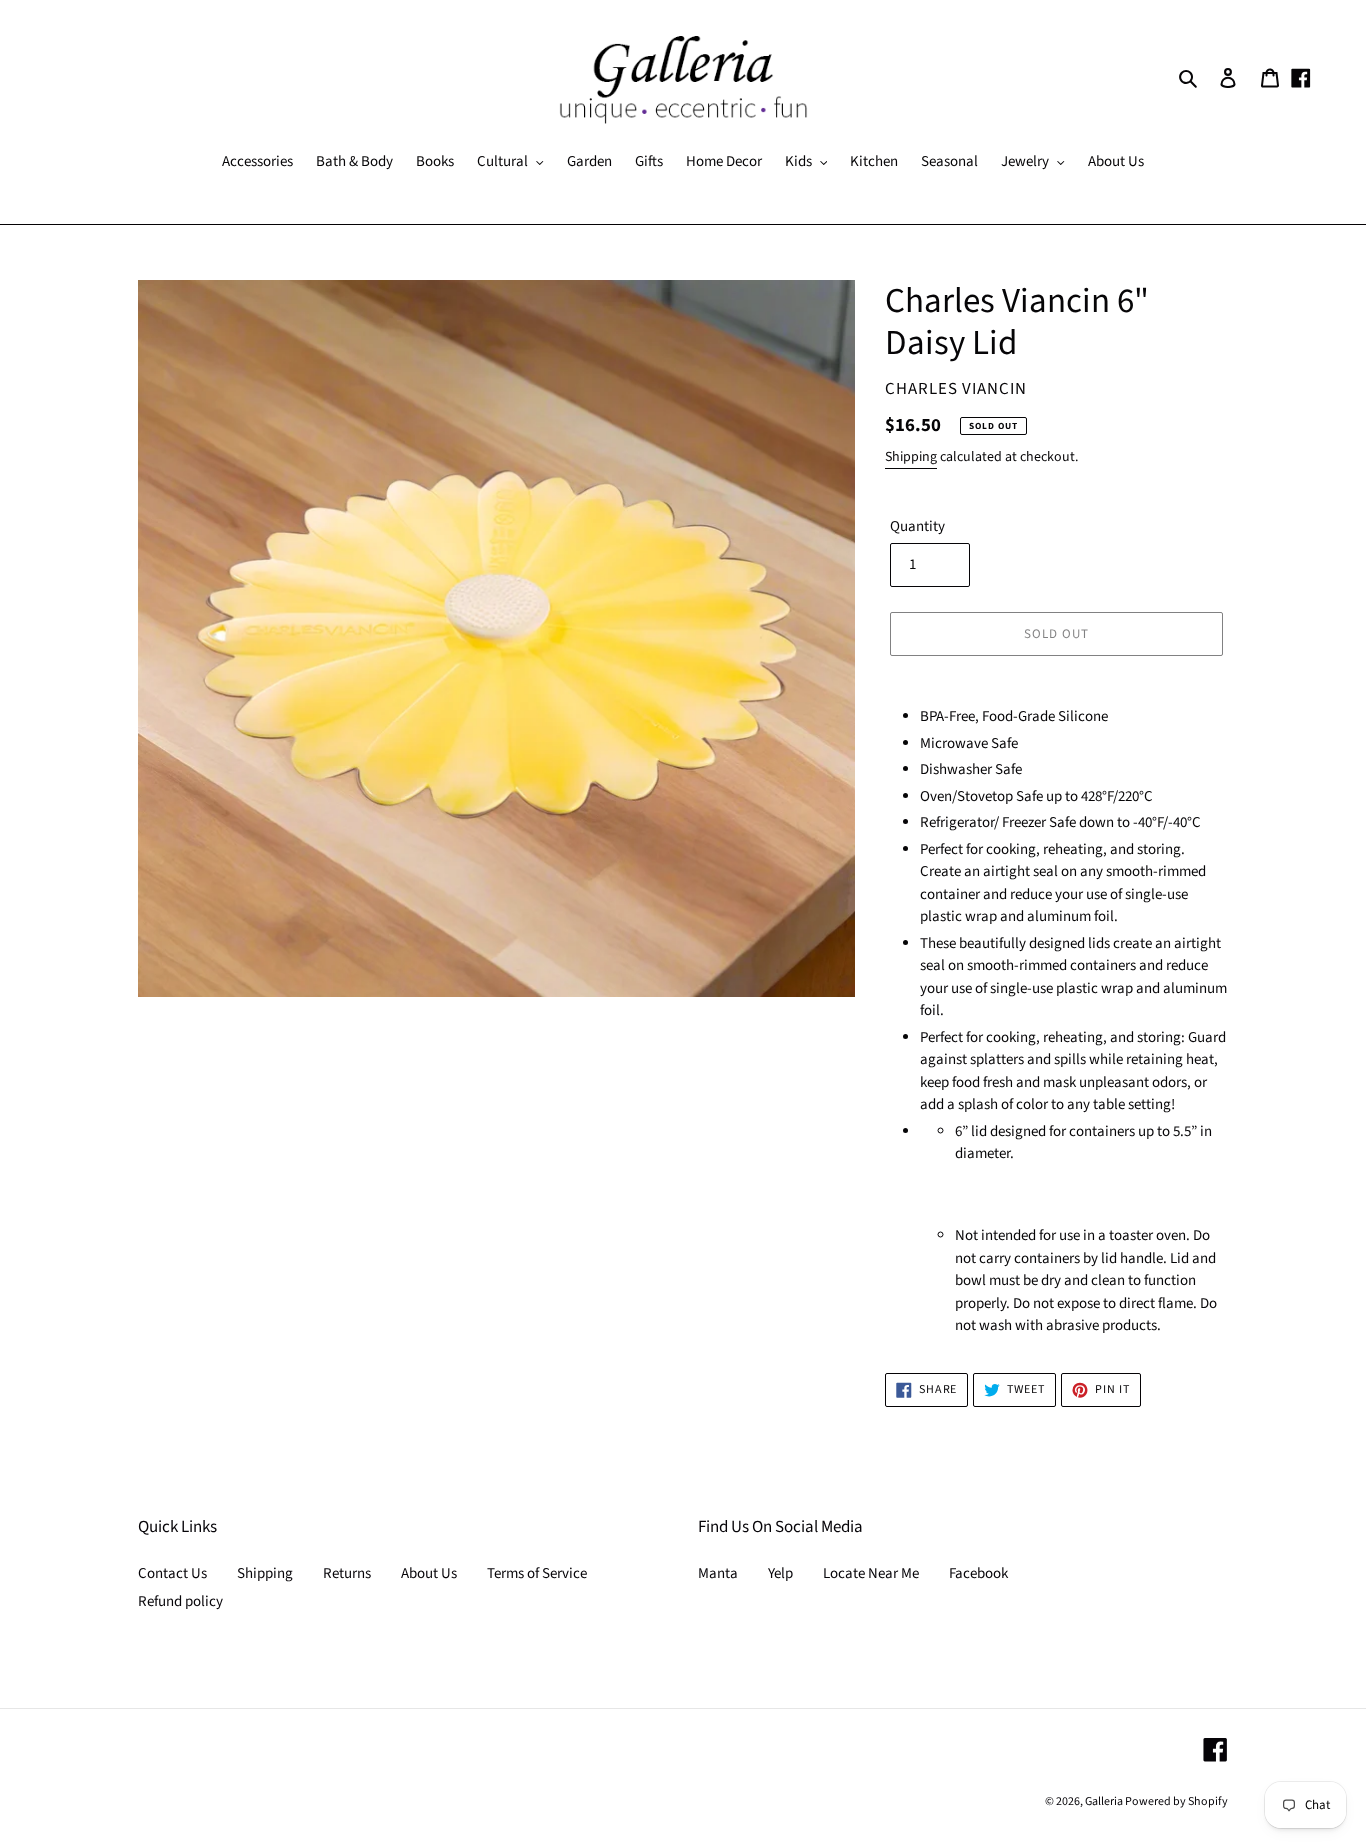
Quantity (917, 526)
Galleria (1105, 1801)
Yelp (780, 1573)
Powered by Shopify (1176, 1801)
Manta (718, 1573)
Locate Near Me (871, 1573)
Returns (347, 1573)
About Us (429, 1573)
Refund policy (180, 1601)
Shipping (911, 457)
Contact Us (172, 1573)
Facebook (978, 1573)
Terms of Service (537, 1573)
